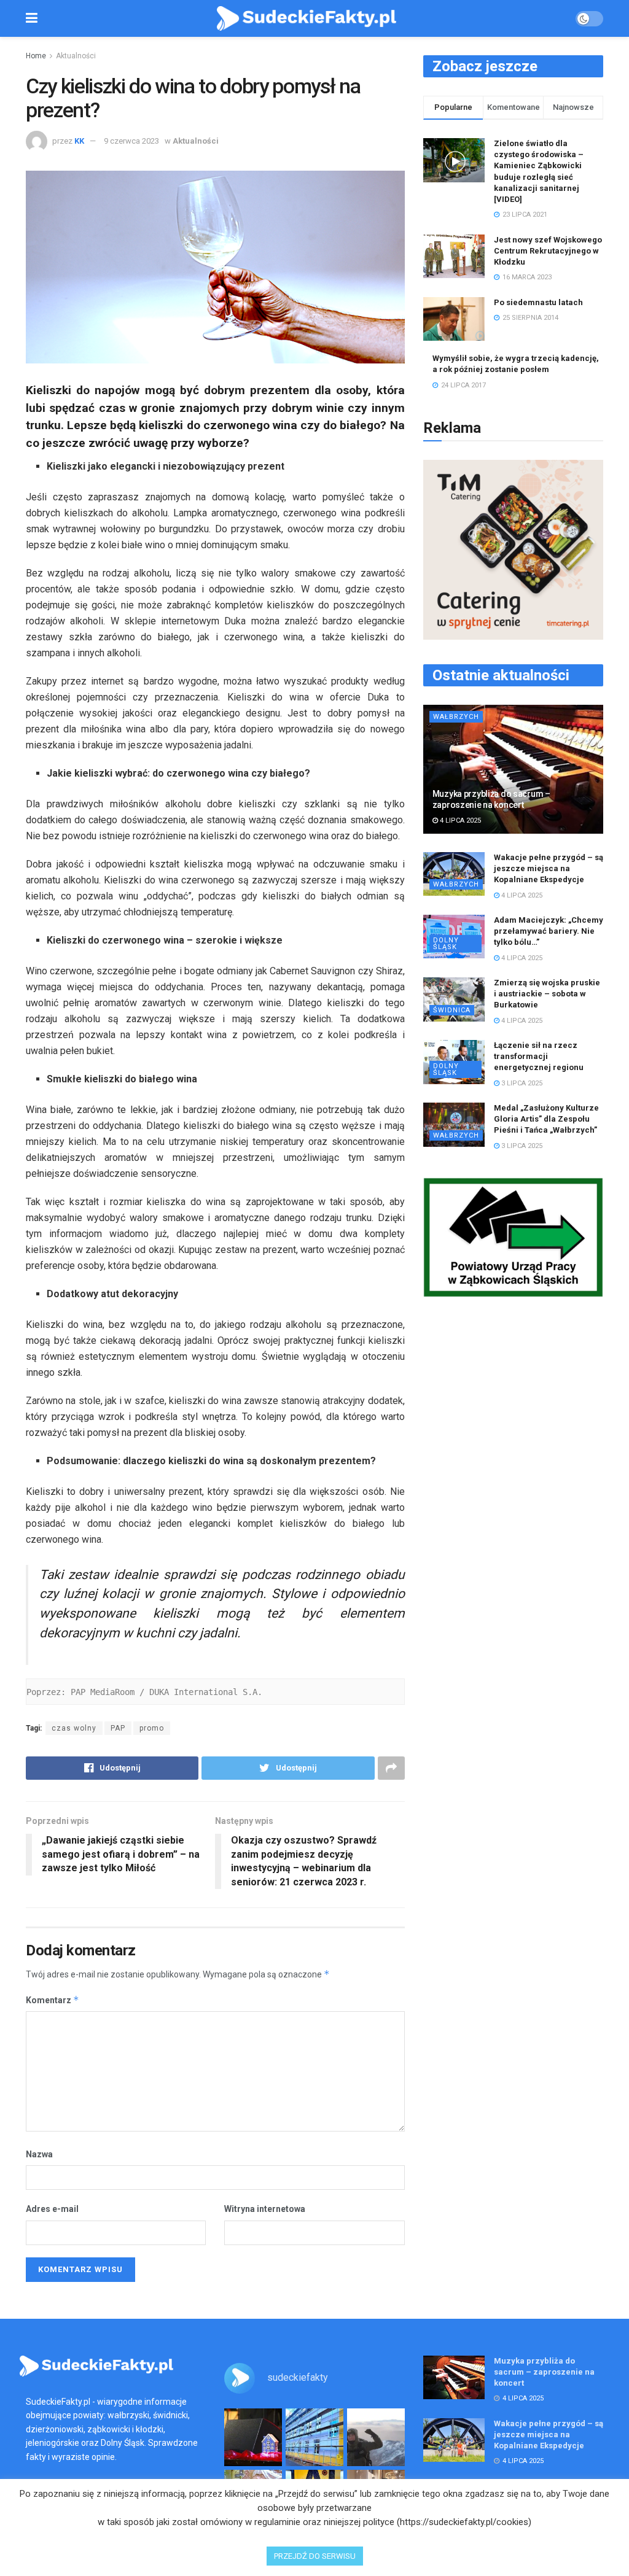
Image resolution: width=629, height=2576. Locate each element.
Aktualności (76, 56)
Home (36, 56)
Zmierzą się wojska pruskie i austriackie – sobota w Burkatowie (547, 994)
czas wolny (74, 1728)
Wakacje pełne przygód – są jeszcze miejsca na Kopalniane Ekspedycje (549, 868)
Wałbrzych (456, 717)
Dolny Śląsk (446, 944)
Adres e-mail (52, 2209)
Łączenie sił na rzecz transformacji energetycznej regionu (539, 1056)
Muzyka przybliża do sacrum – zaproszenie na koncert (544, 2372)
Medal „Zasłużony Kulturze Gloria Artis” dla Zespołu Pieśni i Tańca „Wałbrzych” (546, 1119)
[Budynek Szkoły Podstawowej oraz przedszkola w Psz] (314, 2437)
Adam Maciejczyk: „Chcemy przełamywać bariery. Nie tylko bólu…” (549, 931)
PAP (118, 1728)
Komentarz (53, 2000)
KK (79, 141)
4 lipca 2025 (459, 821)
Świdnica (452, 1010)
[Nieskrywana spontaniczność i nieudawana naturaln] (253, 2437)
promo (152, 1728)
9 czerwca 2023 (131, 141)
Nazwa (39, 2154)
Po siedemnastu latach (538, 302)
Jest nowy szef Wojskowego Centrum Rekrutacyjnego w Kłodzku (548, 251)
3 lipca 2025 (521, 1083)
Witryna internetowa (265, 2209)
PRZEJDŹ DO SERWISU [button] (315, 2556)
